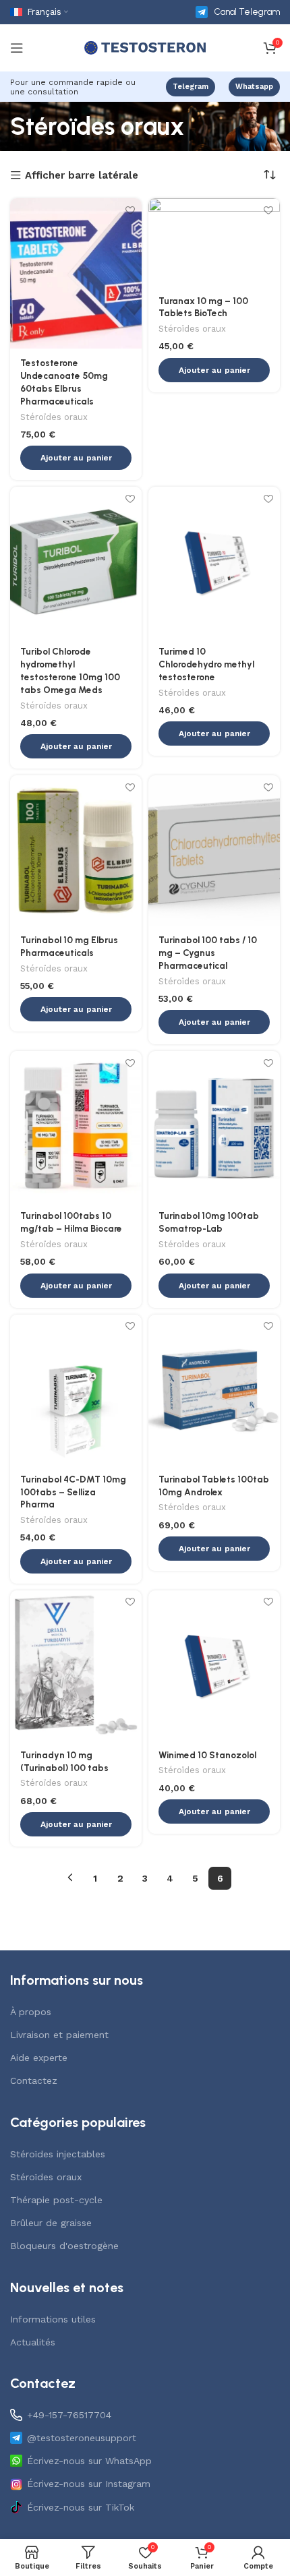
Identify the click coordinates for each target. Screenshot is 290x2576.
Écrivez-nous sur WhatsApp (89, 2461)
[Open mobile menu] (17, 48)
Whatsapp (254, 87)
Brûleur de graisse (51, 2223)
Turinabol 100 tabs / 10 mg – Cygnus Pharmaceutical (208, 953)
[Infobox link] (238, 12)
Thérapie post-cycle (56, 2200)
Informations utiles (53, 2319)
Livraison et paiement (59, 2035)
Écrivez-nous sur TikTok (81, 2507)
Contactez (34, 2080)
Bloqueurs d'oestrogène (64, 2246)
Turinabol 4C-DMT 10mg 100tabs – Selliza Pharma (73, 1492)
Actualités (33, 2342)
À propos (31, 2012)
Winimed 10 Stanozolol (207, 1755)
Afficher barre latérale (82, 176)
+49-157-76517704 (69, 2415)
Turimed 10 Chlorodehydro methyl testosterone (206, 664)
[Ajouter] (130, 210)
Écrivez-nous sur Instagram (89, 2484)
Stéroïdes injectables (58, 2154)
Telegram (191, 87)
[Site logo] (145, 47)
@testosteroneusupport (82, 2438)
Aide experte (39, 2058)
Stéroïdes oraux (54, 417)
